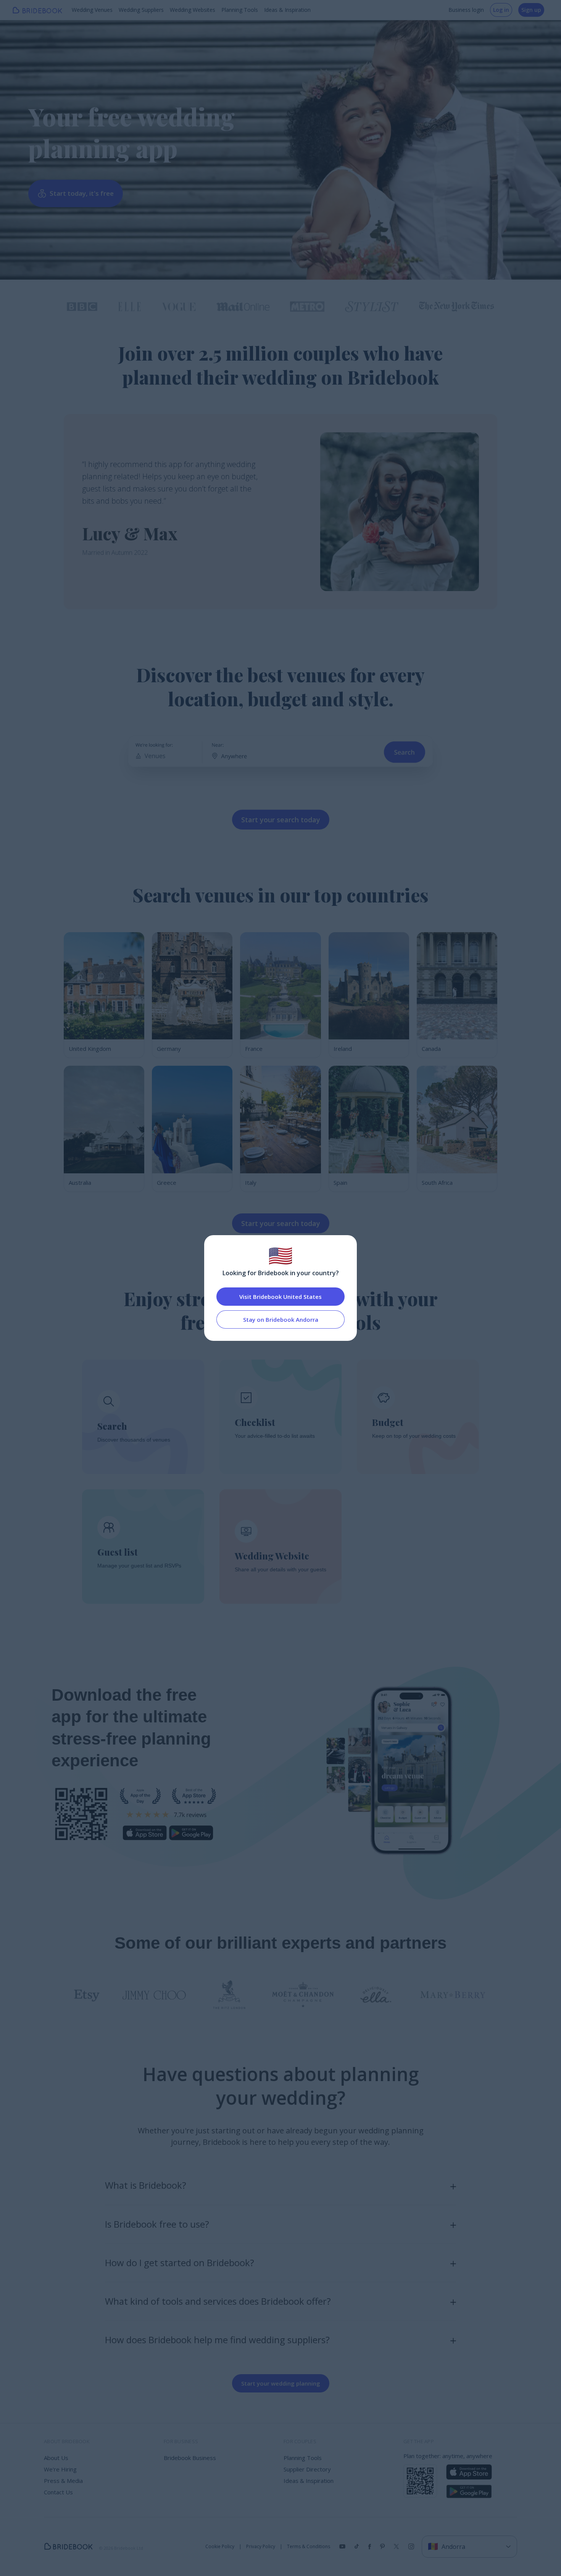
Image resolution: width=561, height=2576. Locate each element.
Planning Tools (240, 10)
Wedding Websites (193, 10)
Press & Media (63, 2481)
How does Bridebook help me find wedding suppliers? (217, 2340)
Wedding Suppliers (141, 10)
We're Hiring (60, 2469)
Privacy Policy (261, 2547)
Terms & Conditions (309, 2547)
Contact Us (58, 2492)
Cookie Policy (220, 2547)
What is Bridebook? (146, 2185)
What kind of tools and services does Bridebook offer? (218, 2301)
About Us (56, 2458)
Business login (466, 10)
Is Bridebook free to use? (157, 2224)
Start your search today (281, 820)
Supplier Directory (307, 2469)
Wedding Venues (92, 10)
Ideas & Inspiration (287, 10)
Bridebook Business (190, 2458)
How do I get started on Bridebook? (180, 2263)
